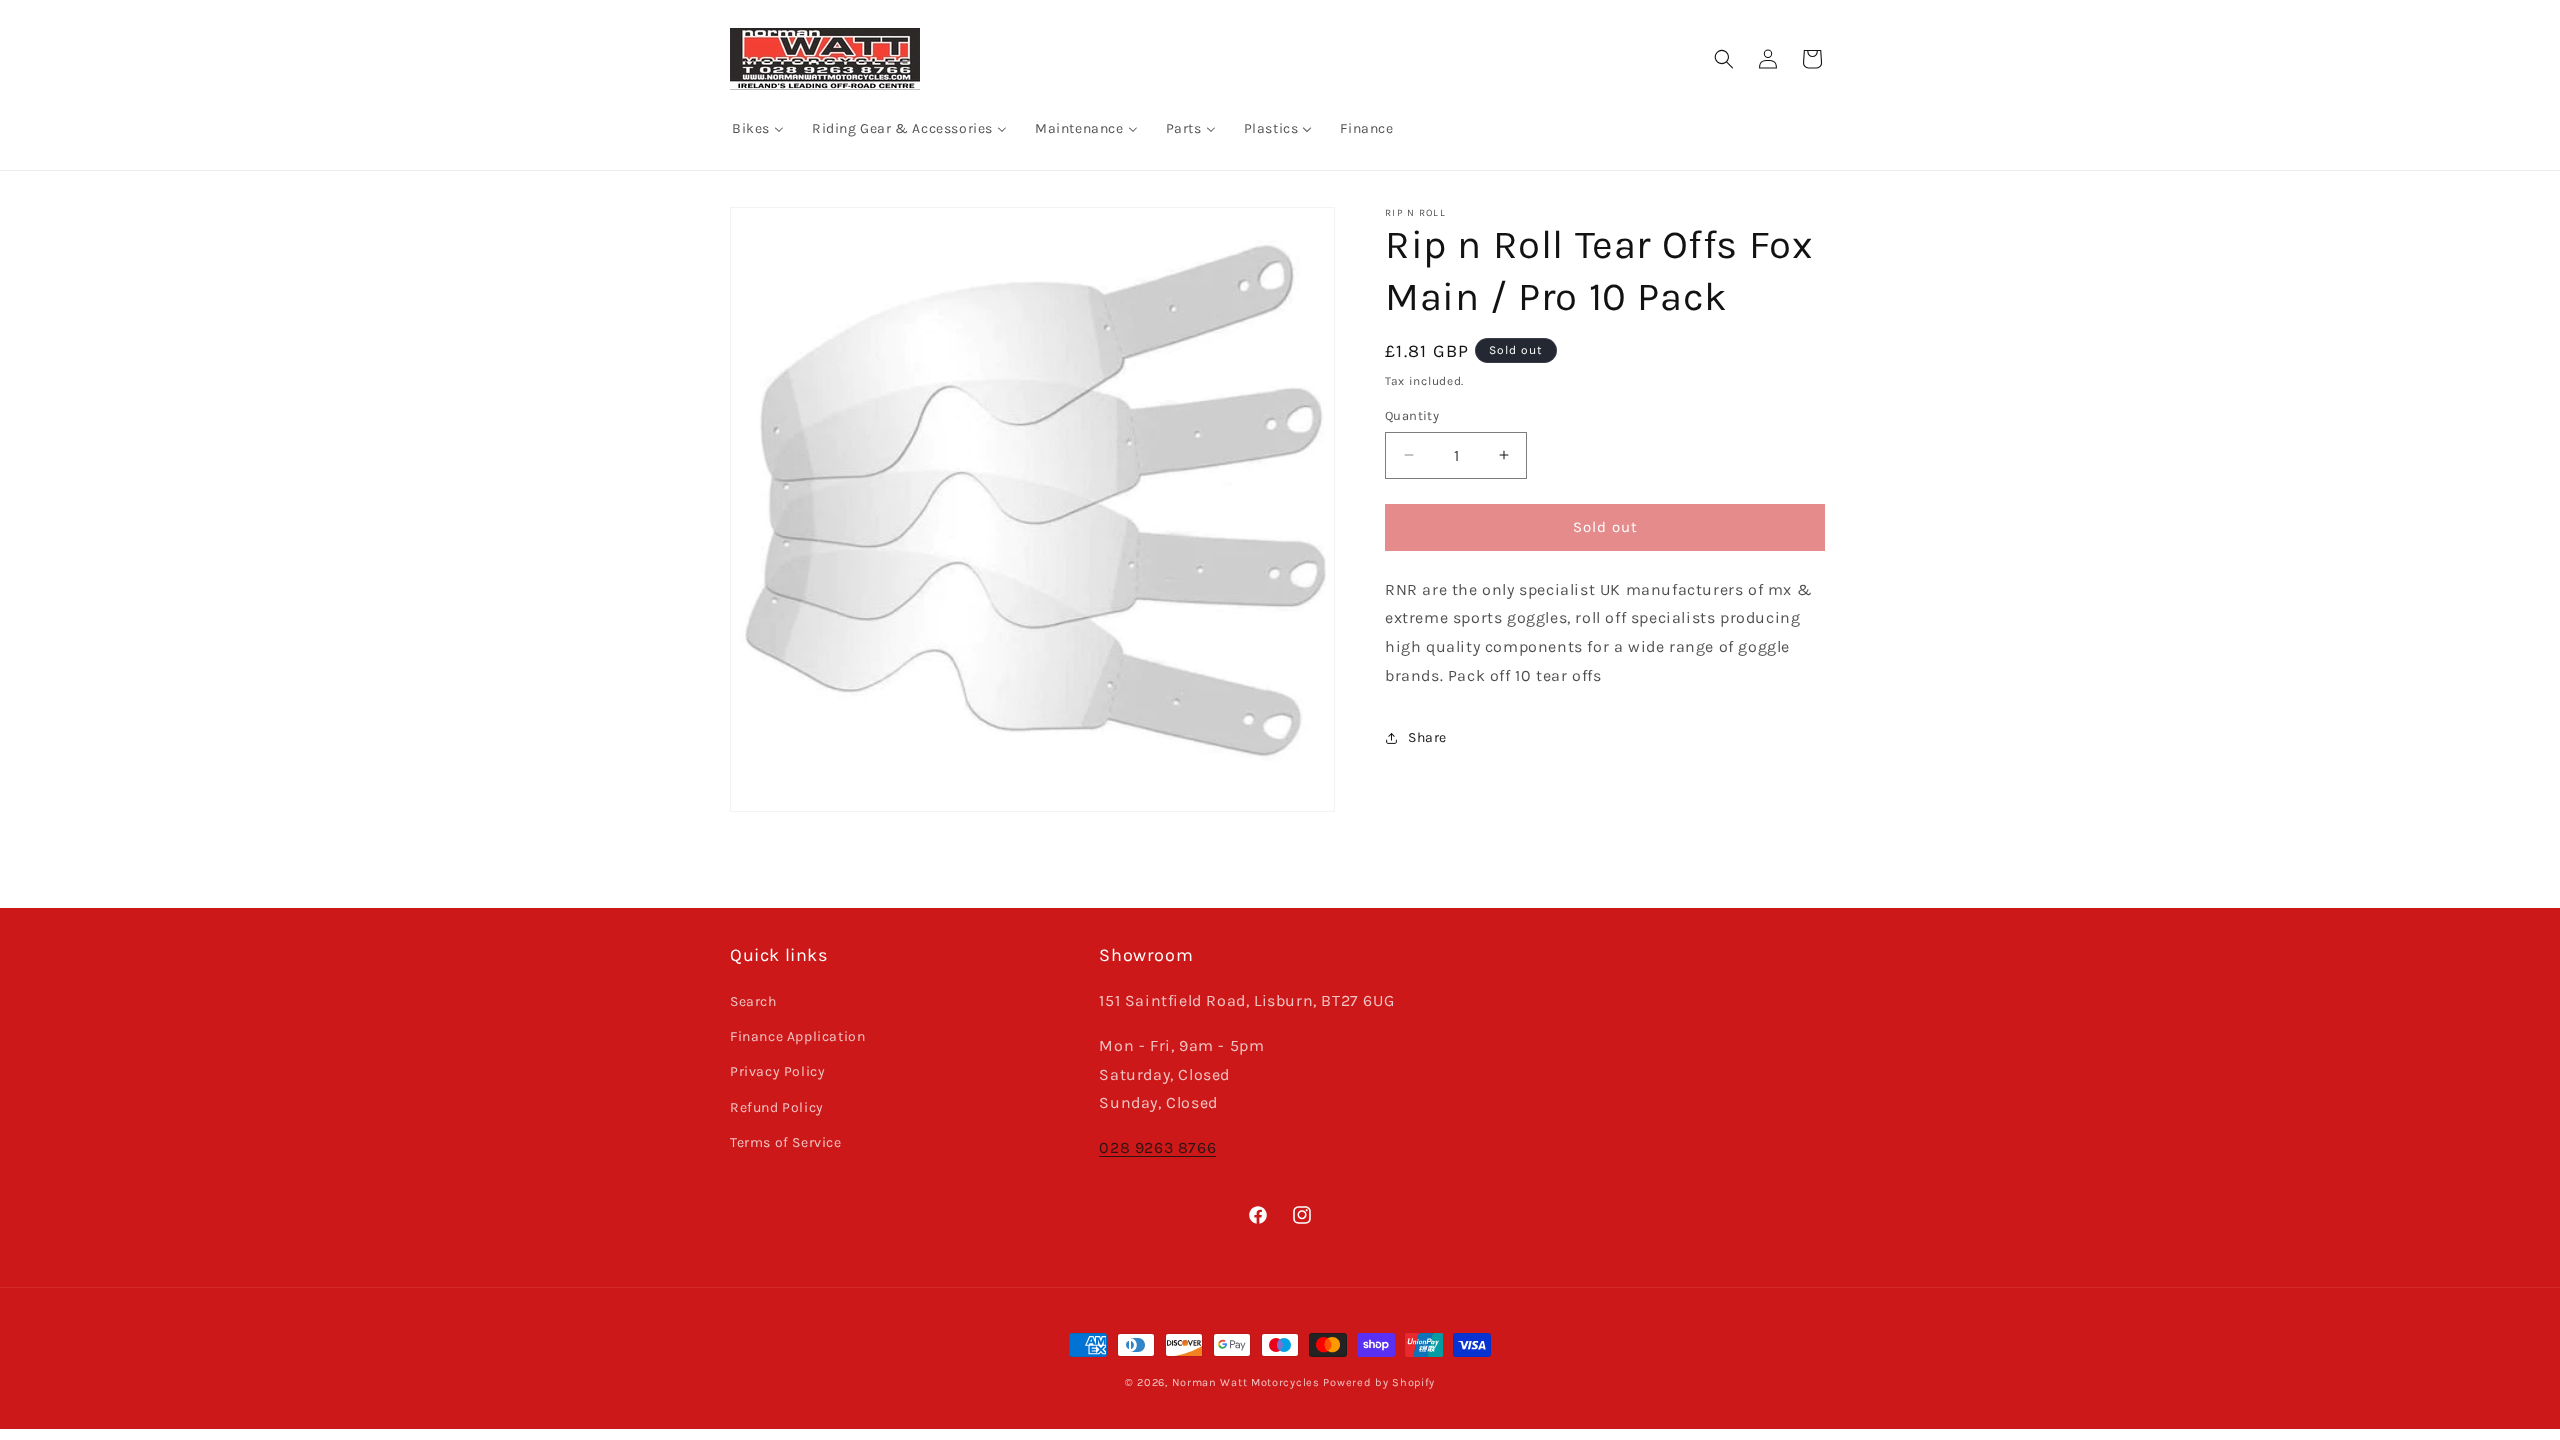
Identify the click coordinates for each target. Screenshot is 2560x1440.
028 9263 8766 (1157, 1147)
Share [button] (1427, 737)
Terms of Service (786, 1142)
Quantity (1412, 415)
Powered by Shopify (1379, 1382)
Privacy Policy (777, 1071)
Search (753, 1001)
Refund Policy (777, 1107)
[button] (1724, 59)
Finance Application (797, 1036)
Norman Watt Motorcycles (1246, 1382)
